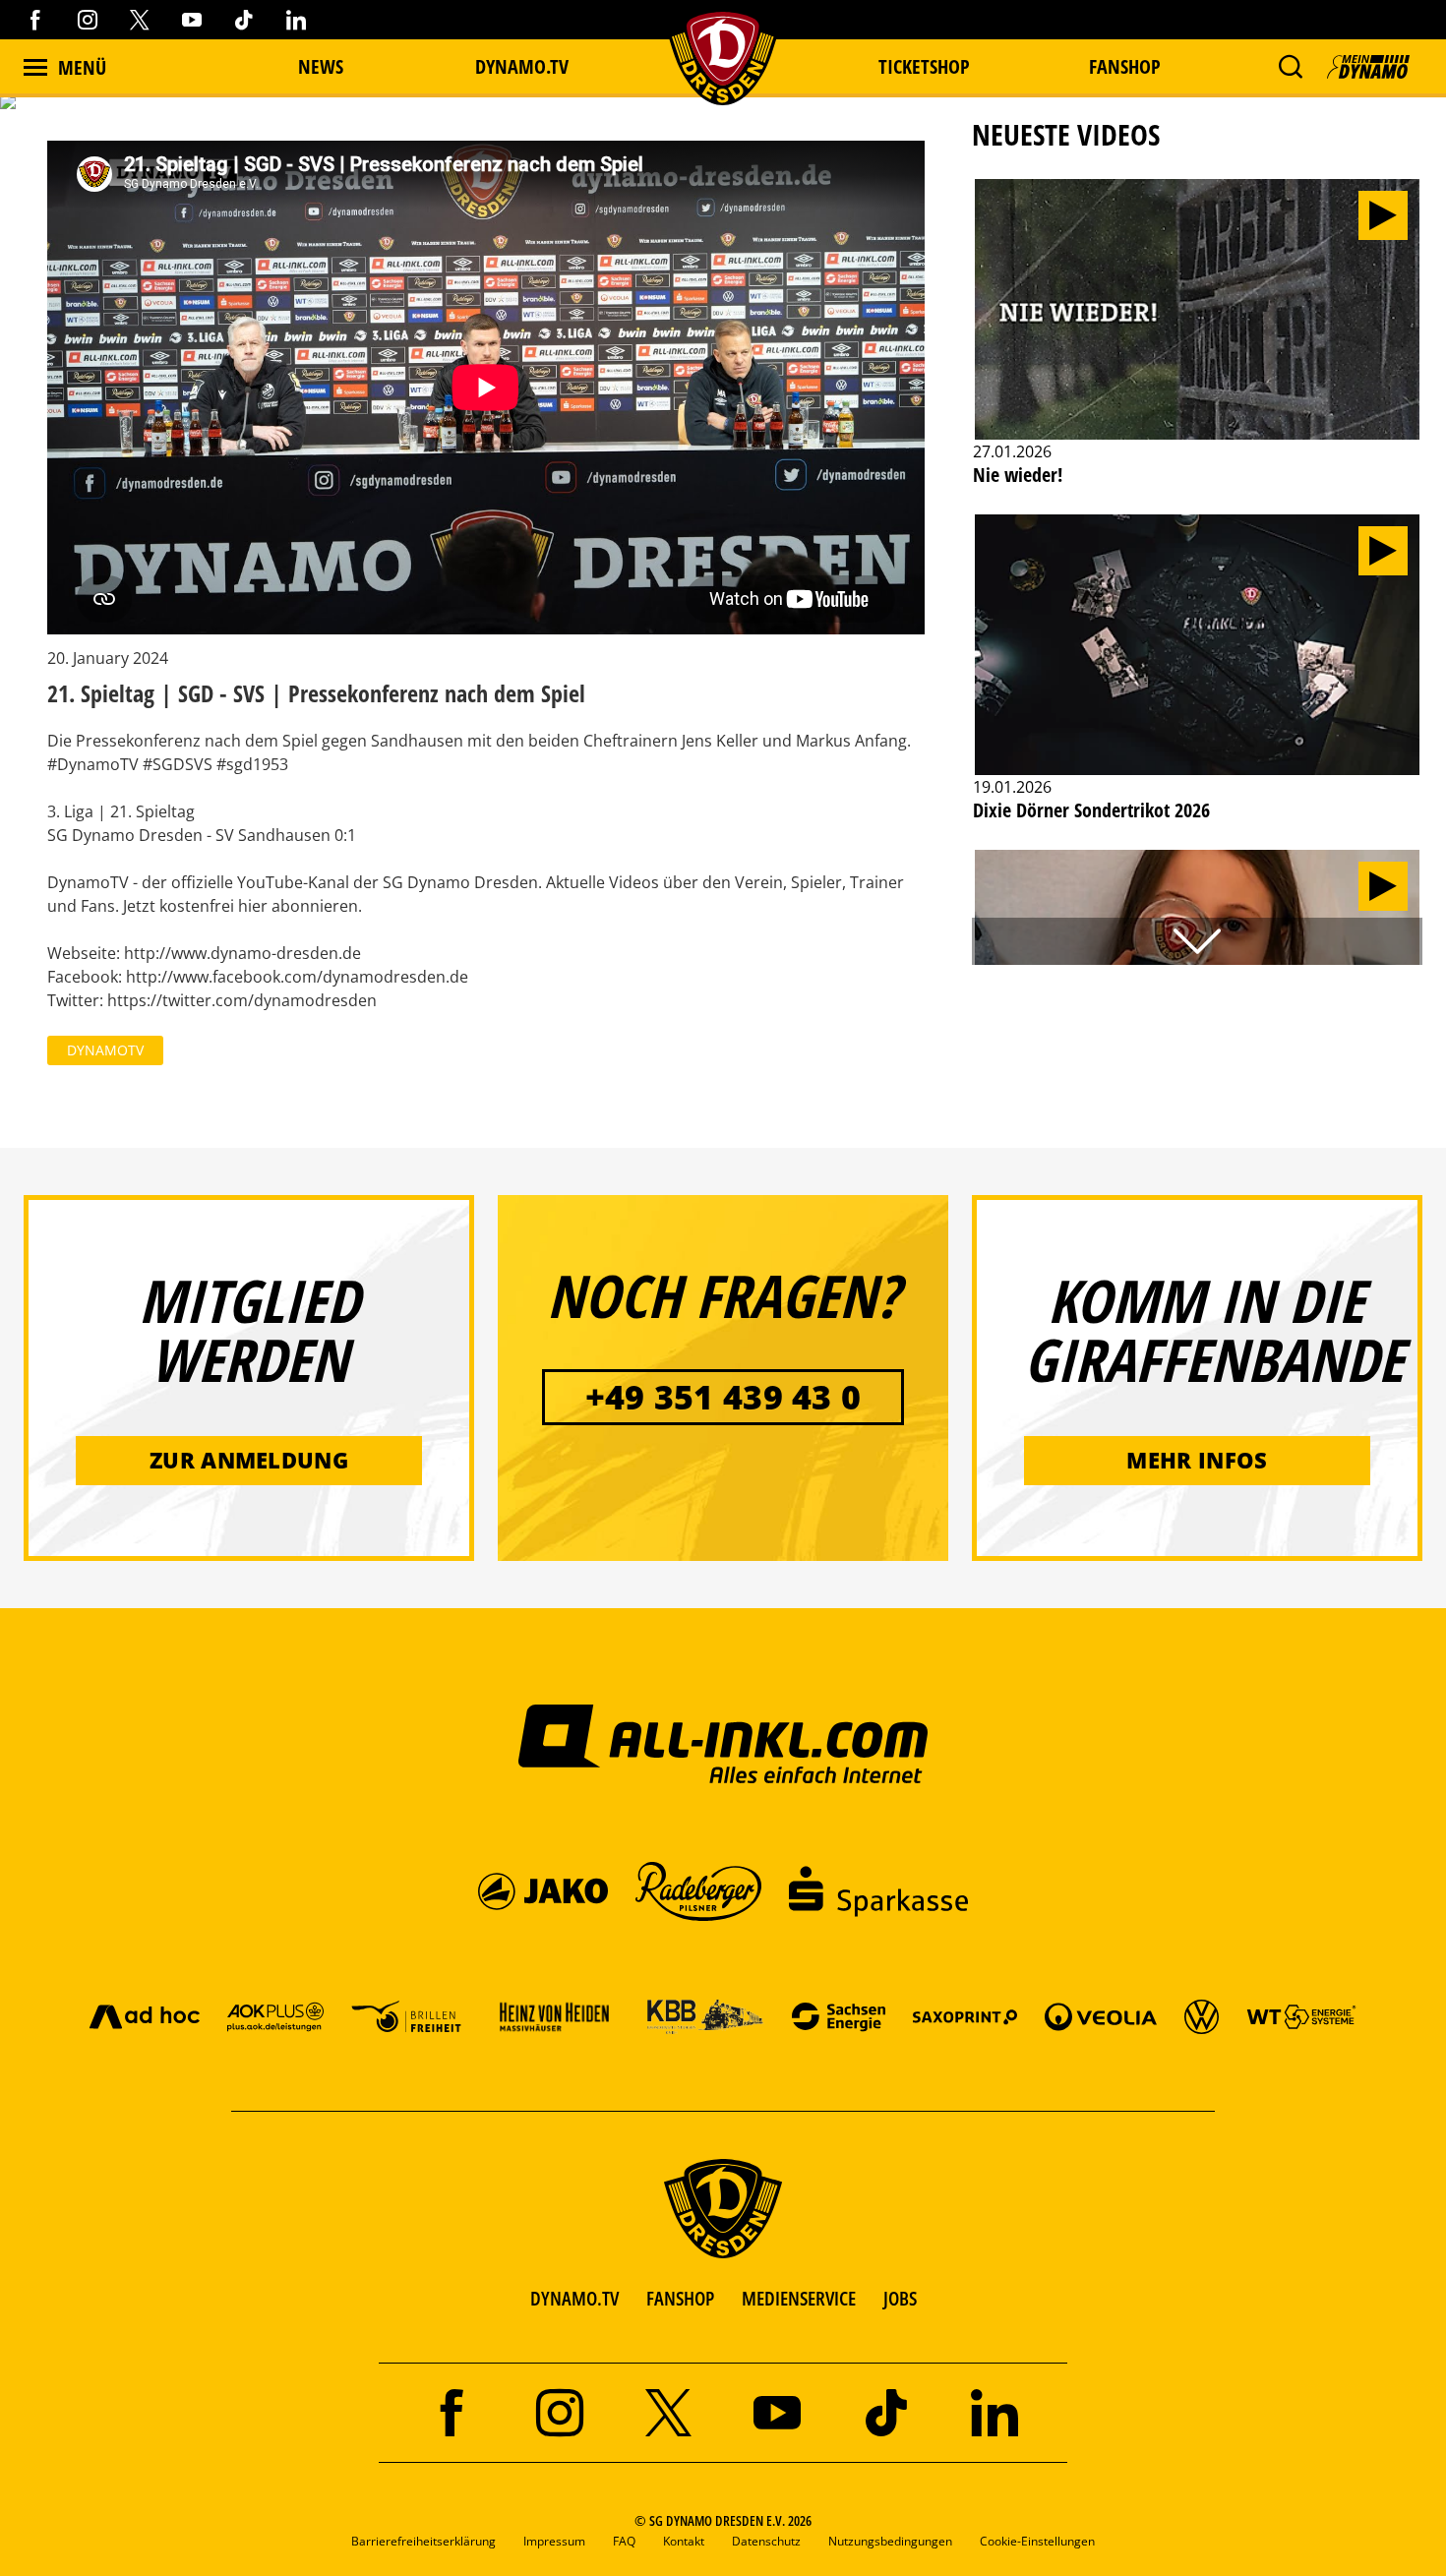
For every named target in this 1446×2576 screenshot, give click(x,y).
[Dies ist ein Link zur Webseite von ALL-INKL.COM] (723, 1743)
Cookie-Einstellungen (1037, 2541)
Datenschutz (766, 2541)
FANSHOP (680, 2298)
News (321, 66)
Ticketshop (924, 66)
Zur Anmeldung (249, 1460)
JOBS (900, 2298)
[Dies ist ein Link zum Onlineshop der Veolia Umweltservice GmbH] (1101, 2016)
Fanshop (1125, 66)
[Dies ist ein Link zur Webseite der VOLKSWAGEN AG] (1202, 2016)
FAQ (624, 2541)
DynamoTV (105, 1050)
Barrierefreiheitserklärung (423, 2541)
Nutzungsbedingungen (890, 2541)
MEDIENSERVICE (799, 2298)
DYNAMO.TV (522, 66)
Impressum (554, 2541)
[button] (1290, 67)
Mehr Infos (1197, 1460)
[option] (1197, 344)
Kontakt (684, 2541)
